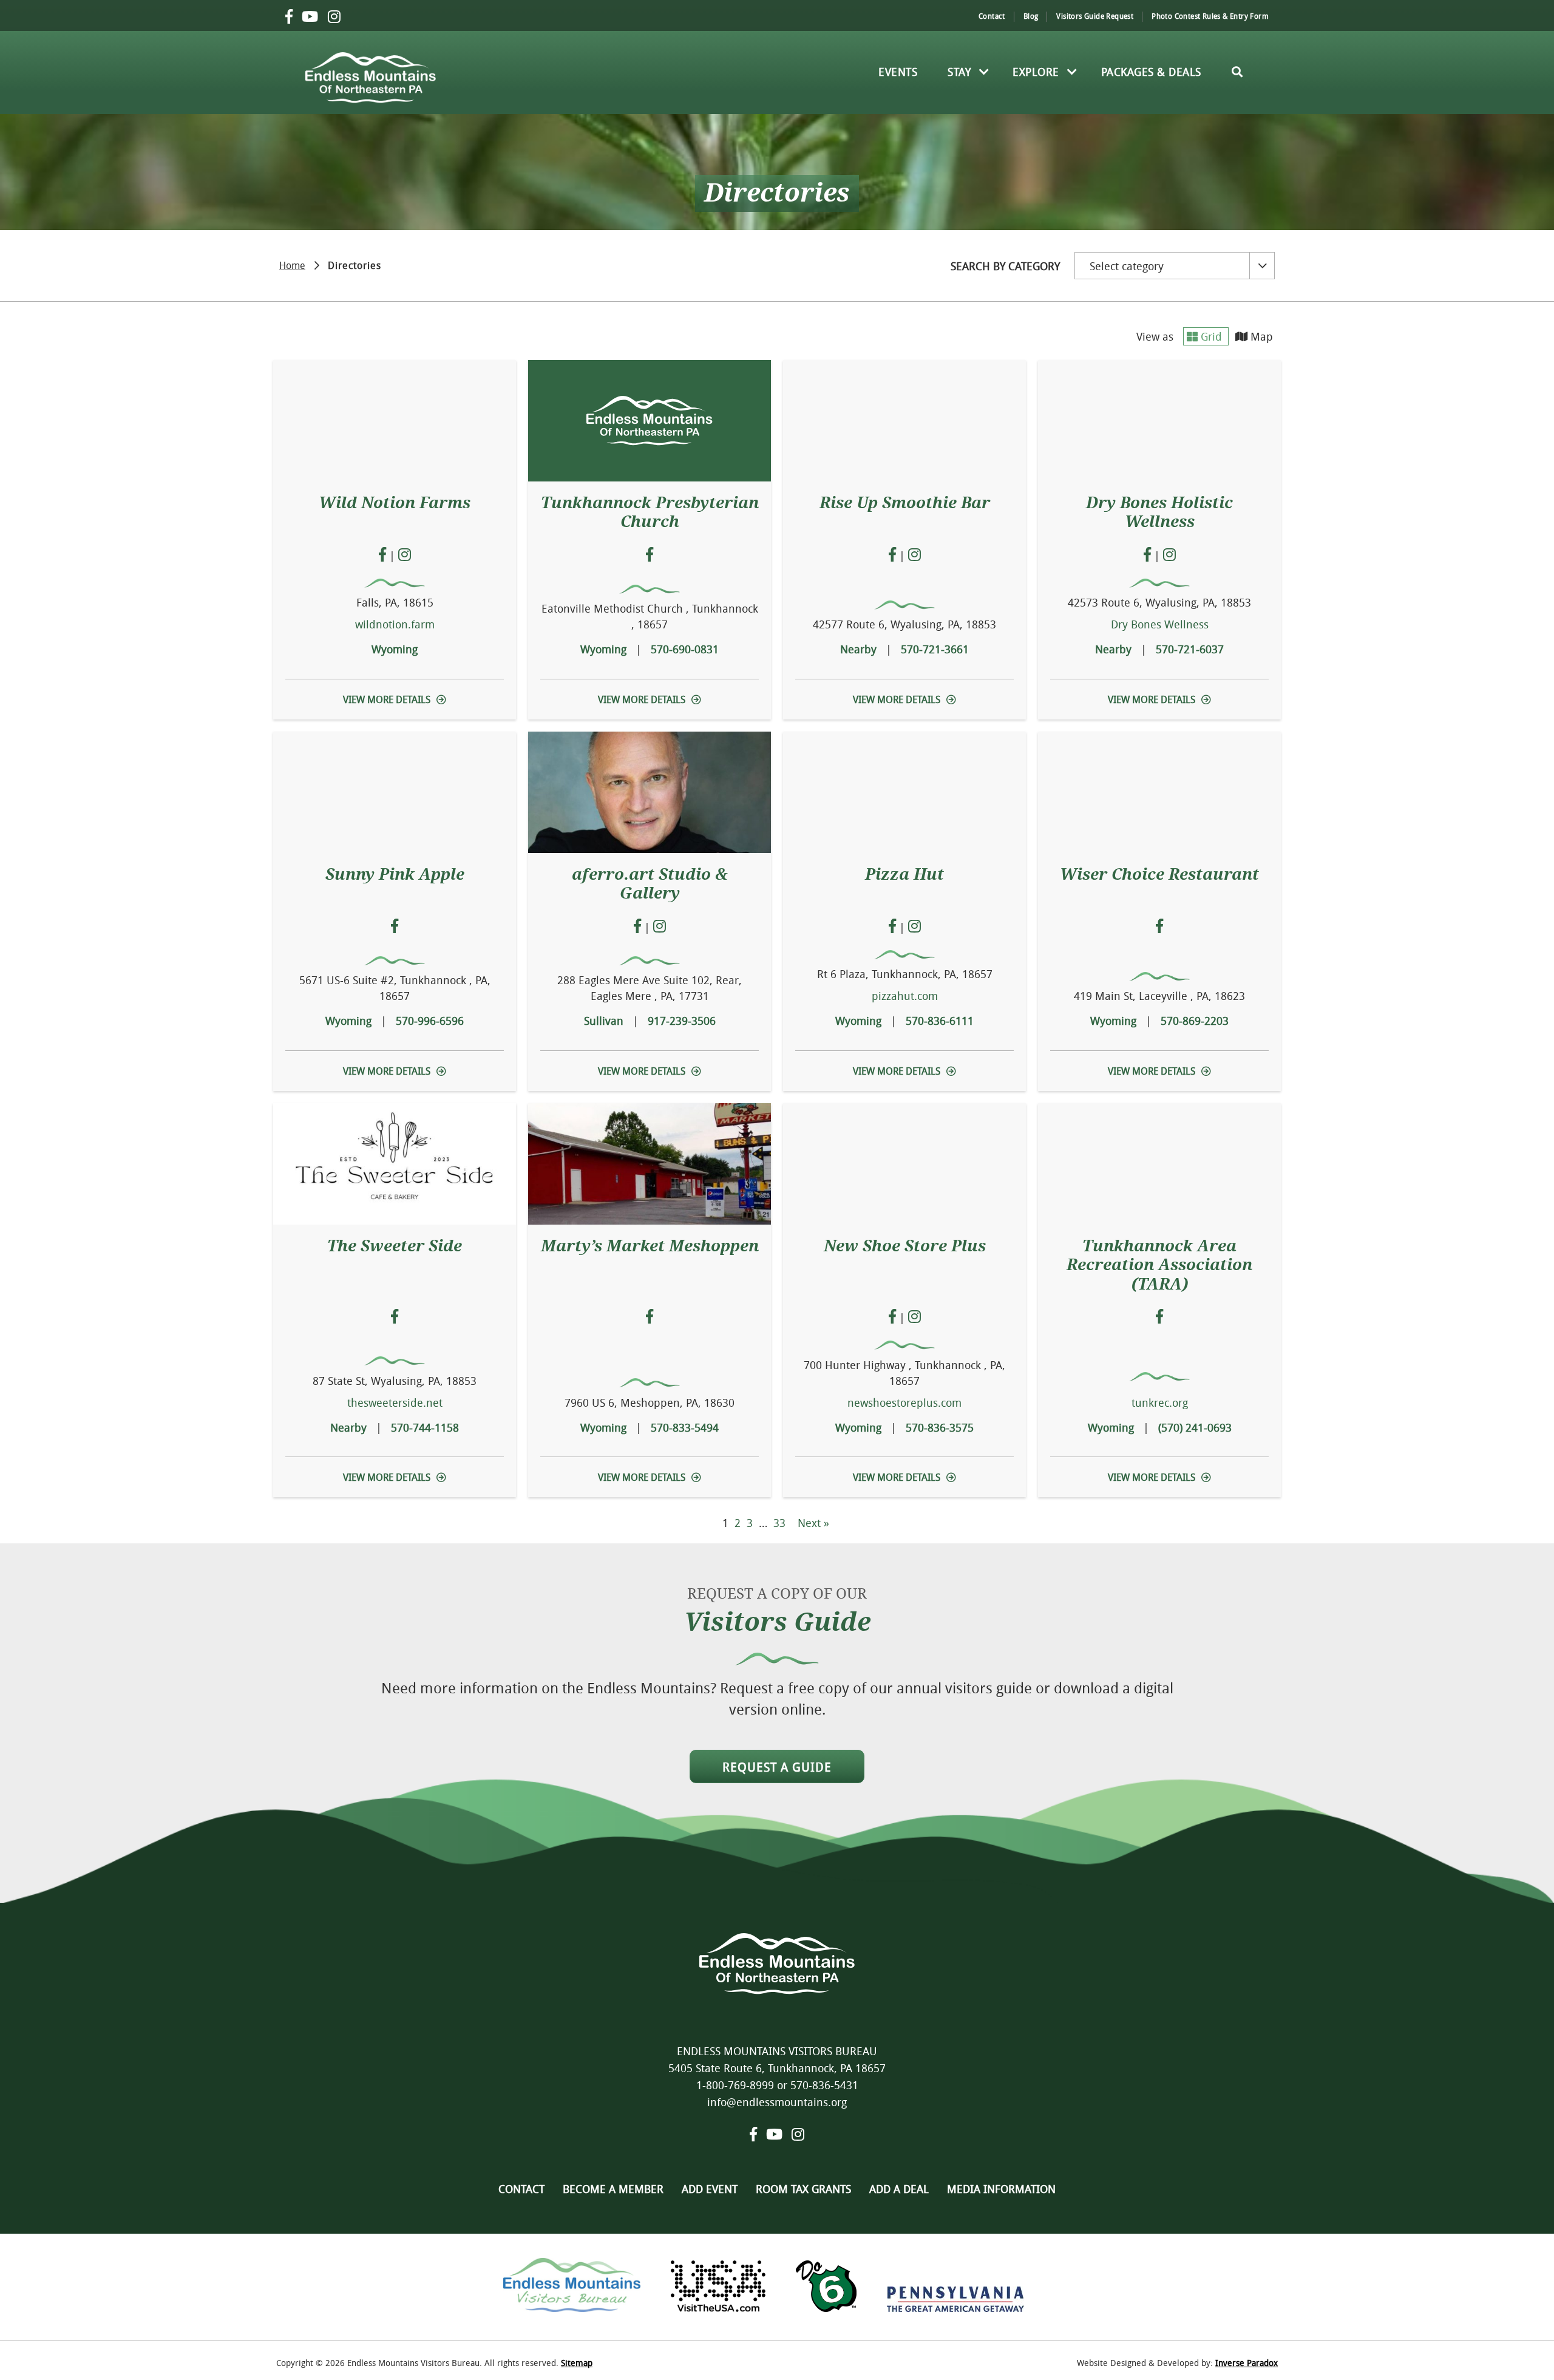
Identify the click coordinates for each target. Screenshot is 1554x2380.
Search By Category (1005, 266)
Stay (959, 72)
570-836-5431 (824, 2085)
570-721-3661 (935, 649)
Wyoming (395, 649)
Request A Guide (777, 1767)
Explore (1036, 72)
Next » (813, 1523)
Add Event (710, 2189)
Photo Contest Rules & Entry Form (1210, 16)
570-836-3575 (940, 1427)
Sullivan (604, 1021)
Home (292, 264)
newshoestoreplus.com (904, 1402)
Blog (1031, 16)
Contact (992, 16)
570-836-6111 (940, 1021)
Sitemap (577, 2363)
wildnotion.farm (395, 624)
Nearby (858, 649)
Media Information (1001, 2189)
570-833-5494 (685, 1427)
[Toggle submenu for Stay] (984, 72)
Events (898, 72)
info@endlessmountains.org (777, 2102)
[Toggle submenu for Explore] (1073, 72)
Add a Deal (899, 2189)
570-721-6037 (1190, 649)
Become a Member (613, 2189)
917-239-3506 (682, 1021)
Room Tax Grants (803, 2189)
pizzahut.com (905, 996)
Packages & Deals (1151, 72)
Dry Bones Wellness (1160, 624)
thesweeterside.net (395, 1402)
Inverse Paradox (1247, 2363)
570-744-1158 (425, 1427)
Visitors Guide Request (1095, 16)
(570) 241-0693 (1195, 1427)
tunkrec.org (1160, 1402)
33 (779, 1523)
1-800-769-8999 (735, 2085)
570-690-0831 (685, 649)
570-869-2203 (1195, 1021)
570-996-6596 (430, 1021)
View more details (387, 699)
